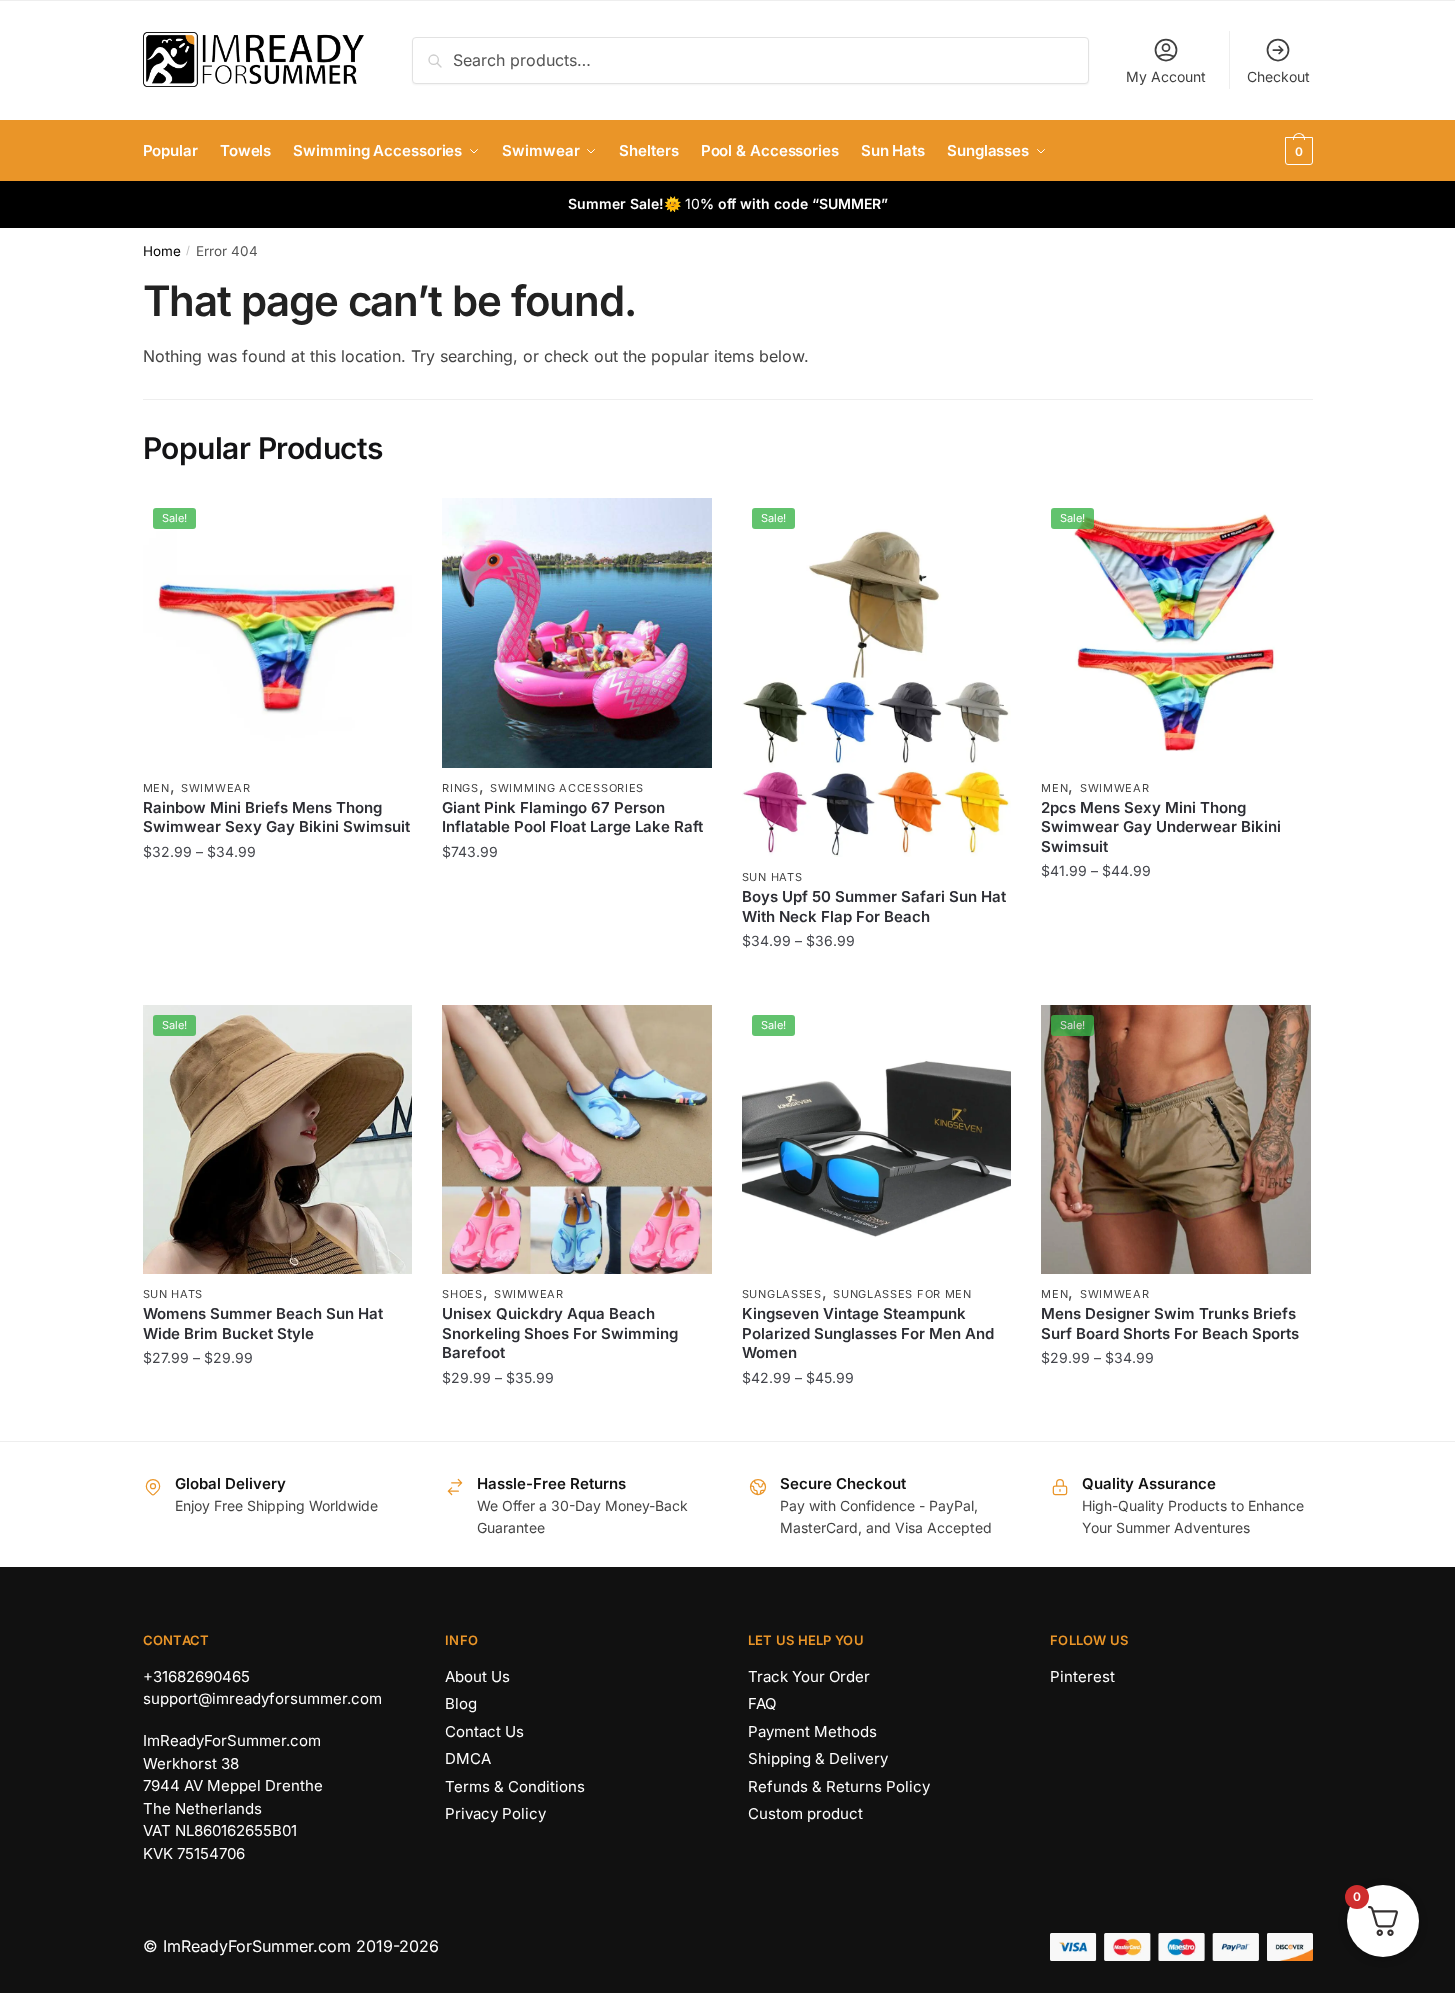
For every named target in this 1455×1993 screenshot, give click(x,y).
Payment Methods (812, 1731)
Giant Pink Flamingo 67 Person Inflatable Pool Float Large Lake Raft (572, 817)
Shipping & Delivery (818, 1758)
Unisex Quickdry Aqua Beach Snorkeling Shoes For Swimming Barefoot (560, 1333)
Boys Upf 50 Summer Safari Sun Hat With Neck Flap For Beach (874, 906)
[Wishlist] (382, 528)
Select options (277, 980)
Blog (461, 1703)
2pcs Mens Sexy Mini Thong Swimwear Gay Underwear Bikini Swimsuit (1161, 827)
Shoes (462, 1294)
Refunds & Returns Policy (839, 1786)
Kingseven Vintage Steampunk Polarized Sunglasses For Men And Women (868, 1333)
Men (156, 788)
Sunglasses (782, 1294)
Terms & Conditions (515, 1786)
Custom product (805, 1813)
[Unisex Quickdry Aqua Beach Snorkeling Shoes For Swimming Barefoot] (577, 1140)
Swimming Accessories (567, 788)
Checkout (1278, 76)
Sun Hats (772, 877)
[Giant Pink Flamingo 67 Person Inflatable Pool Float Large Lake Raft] (577, 633)
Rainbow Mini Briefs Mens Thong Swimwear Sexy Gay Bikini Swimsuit (276, 817)
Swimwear (216, 788)
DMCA (468, 1758)
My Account (1166, 76)
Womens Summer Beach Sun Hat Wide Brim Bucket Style (263, 1323)
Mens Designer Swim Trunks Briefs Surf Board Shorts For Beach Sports (1170, 1323)
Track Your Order (809, 1676)
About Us (477, 1676)
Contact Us (484, 1731)
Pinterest (1082, 1676)
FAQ (762, 1703)
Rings (460, 788)
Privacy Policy (495, 1813)
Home (162, 251)
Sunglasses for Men (902, 1294)
